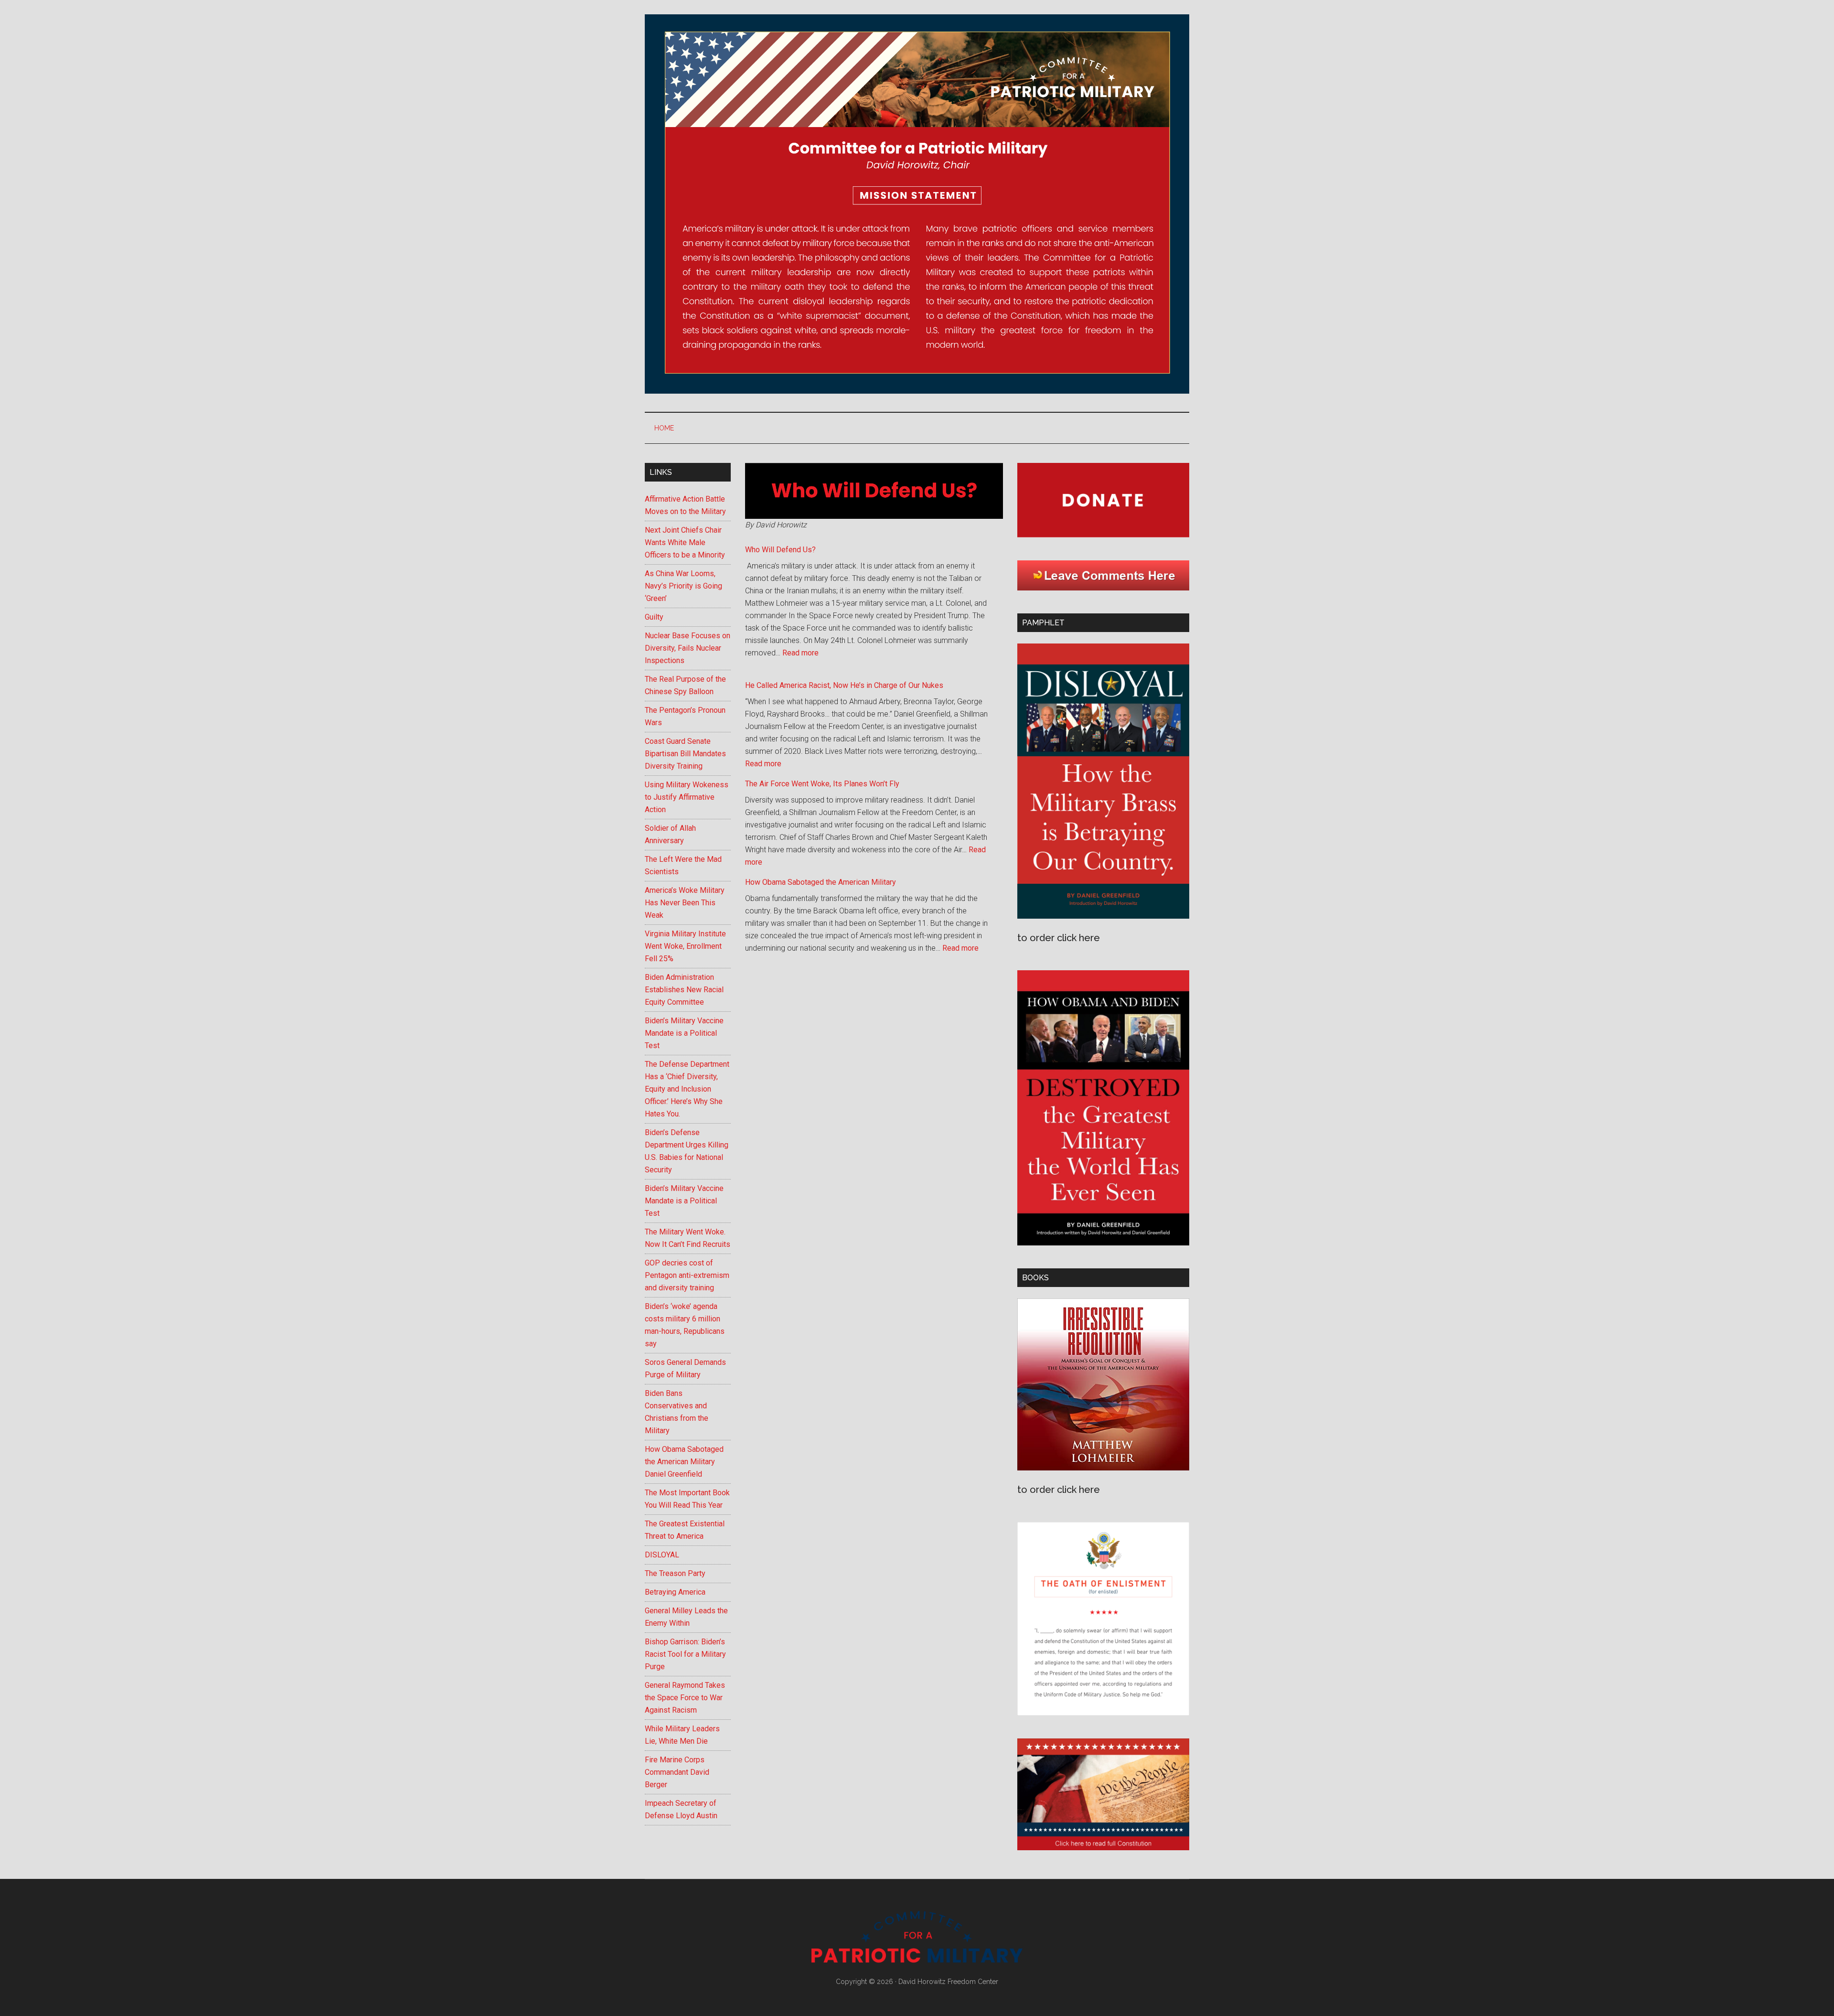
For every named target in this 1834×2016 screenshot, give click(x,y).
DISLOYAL (662, 1555)
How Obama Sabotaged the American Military (821, 882)
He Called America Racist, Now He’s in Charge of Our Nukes (844, 685)
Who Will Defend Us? (780, 550)
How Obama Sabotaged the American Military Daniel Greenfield (684, 1462)
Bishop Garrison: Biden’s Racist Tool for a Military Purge (685, 1654)
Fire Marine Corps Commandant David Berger (677, 1772)
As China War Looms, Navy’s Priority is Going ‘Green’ (683, 586)
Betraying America (675, 1592)
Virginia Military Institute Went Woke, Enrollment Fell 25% (685, 946)
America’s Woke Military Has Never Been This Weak (685, 903)
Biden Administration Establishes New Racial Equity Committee (684, 990)
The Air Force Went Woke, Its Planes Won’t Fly (822, 784)
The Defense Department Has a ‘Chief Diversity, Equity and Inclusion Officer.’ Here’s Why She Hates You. (687, 1089)
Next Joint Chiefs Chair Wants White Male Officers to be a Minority (685, 542)
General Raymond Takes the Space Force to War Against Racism (685, 1698)
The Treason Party (675, 1573)
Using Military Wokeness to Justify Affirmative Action (687, 797)
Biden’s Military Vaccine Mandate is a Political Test (684, 1033)
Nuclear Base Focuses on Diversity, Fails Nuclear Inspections (688, 648)
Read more (800, 653)
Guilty (654, 617)
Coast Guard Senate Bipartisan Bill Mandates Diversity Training (685, 754)
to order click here (1059, 938)
